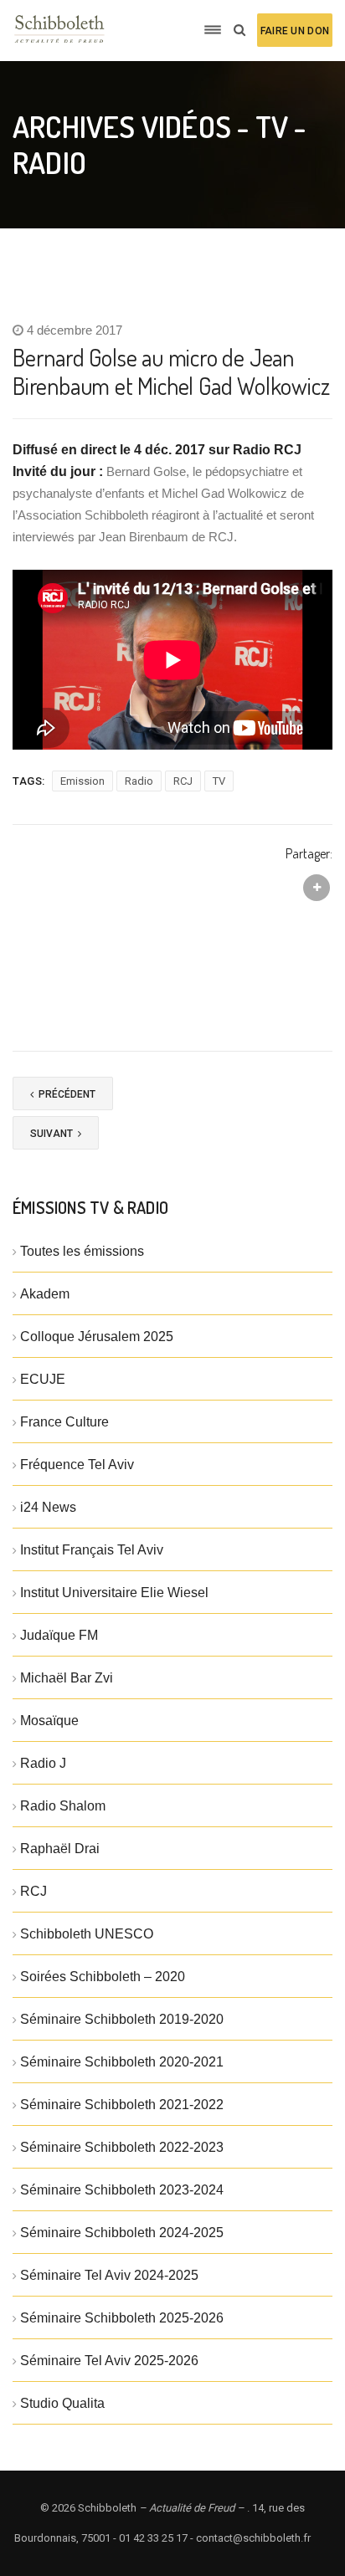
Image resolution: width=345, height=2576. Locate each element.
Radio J (43, 1763)
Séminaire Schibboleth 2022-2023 (122, 2147)
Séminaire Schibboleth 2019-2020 (122, 2019)
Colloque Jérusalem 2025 (97, 1337)
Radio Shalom (63, 1806)
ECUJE (43, 1379)
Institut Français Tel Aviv (92, 1550)
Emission (82, 781)
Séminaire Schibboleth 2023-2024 (122, 2190)
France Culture (64, 1422)
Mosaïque (49, 1721)
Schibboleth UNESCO (87, 1934)
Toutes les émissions (82, 1251)
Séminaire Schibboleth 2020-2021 (122, 2062)
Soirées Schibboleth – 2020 (103, 1977)
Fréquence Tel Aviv (77, 1465)
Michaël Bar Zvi (67, 1678)
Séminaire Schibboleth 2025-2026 (122, 2318)
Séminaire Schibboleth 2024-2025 (122, 2233)
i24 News (48, 1507)
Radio (139, 781)
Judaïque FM (59, 1635)
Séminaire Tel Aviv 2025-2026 (109, 2361)
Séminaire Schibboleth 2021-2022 (122, 2105)
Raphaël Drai (60, 1849)
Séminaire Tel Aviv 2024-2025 (109, 2275)
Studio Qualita (62, 2403)
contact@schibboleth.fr (253, 2538)
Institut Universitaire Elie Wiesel (114, 1593)
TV (219, 781)
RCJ (183, 781)
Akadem (45, 1294)
